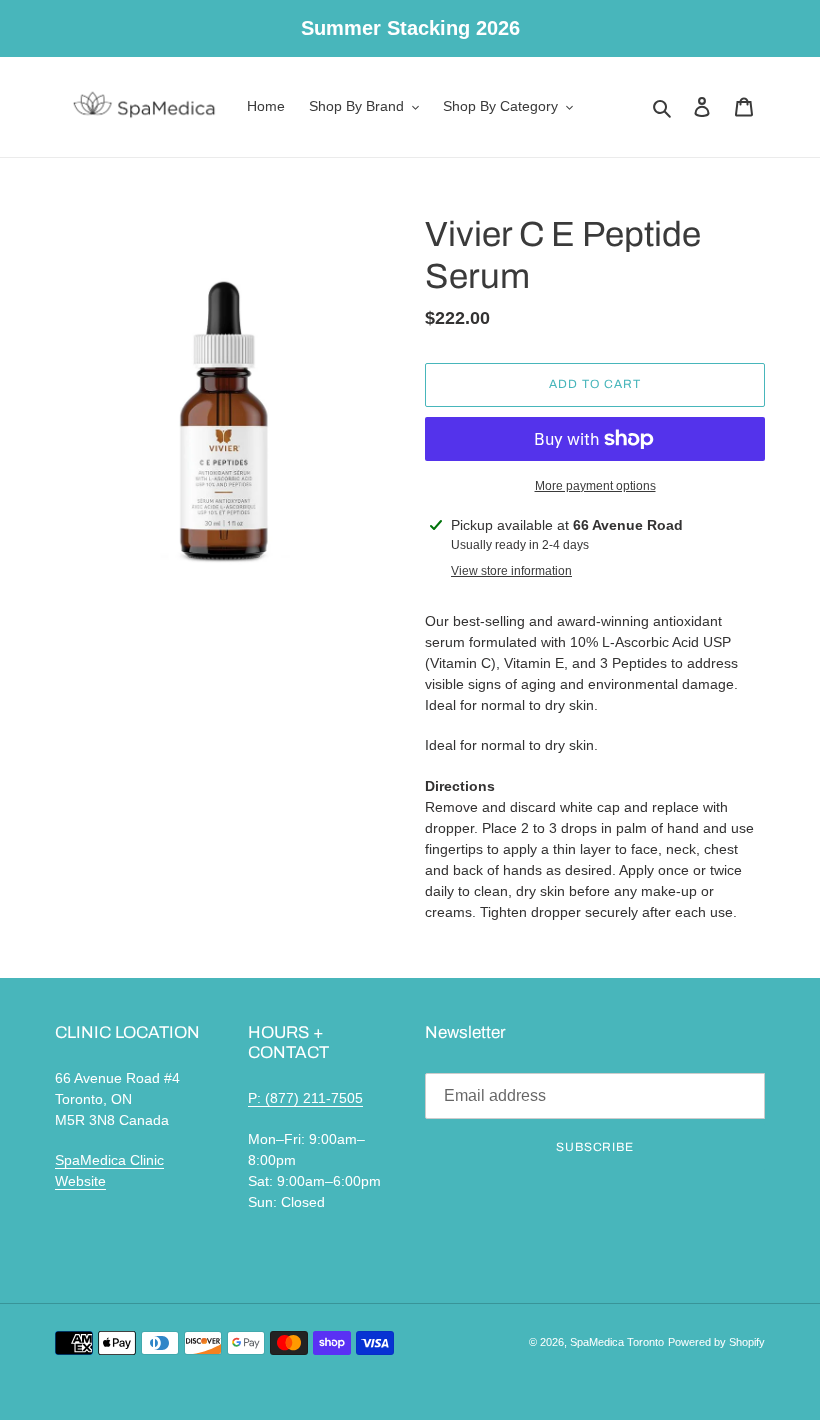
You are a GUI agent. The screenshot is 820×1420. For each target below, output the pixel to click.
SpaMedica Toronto (617, 1342)
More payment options (595, 486)
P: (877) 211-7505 (305, 1098)
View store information (511, 571)
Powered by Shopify (716, 1342)
